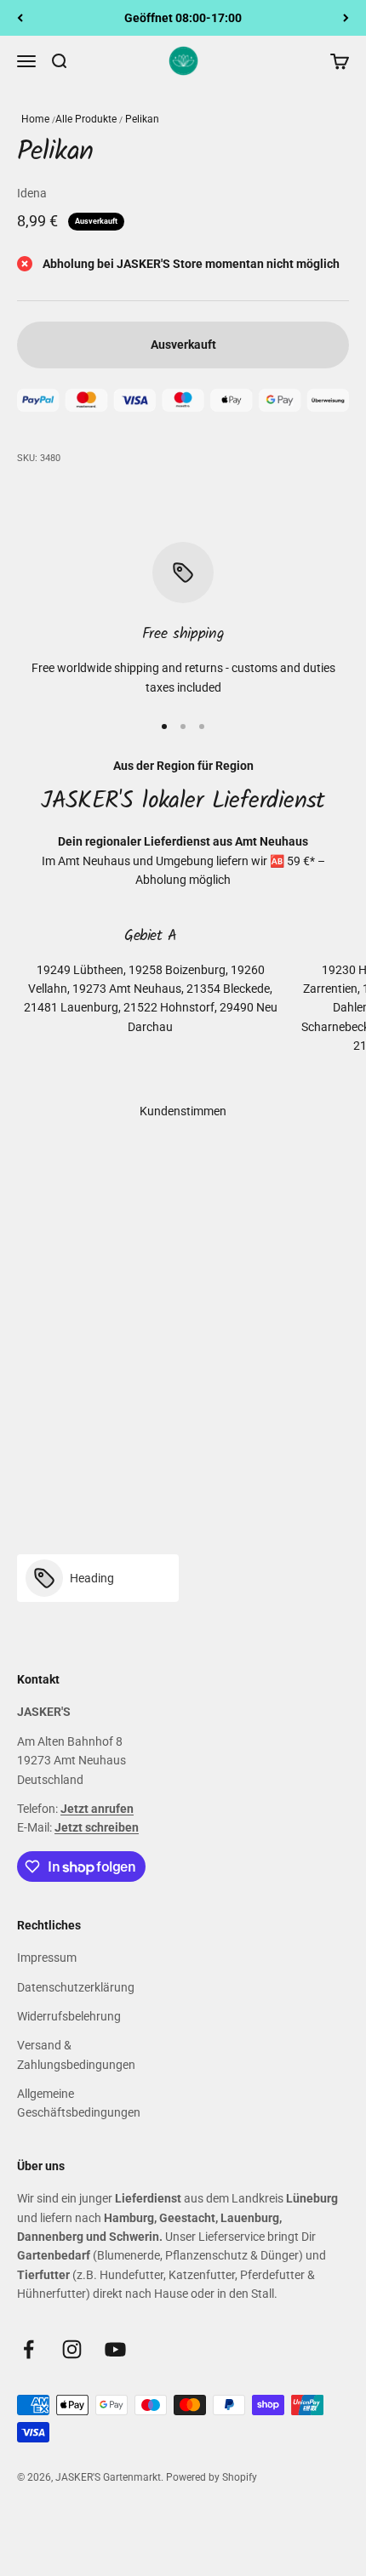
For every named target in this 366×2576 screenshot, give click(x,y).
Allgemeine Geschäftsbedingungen (79, 2103)
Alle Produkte (86, 119)
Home (35, 119)
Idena (32, 193)
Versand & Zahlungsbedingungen (76, 2055)
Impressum (47, 1958)
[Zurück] (20, 18)
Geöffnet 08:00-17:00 (183, 18)
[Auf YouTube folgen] (115, 2349)
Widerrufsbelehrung (69, 2016)
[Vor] (346, 18)
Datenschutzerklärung (76, 1987)
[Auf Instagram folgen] (72, 2349)
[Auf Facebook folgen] (29, 2349)
